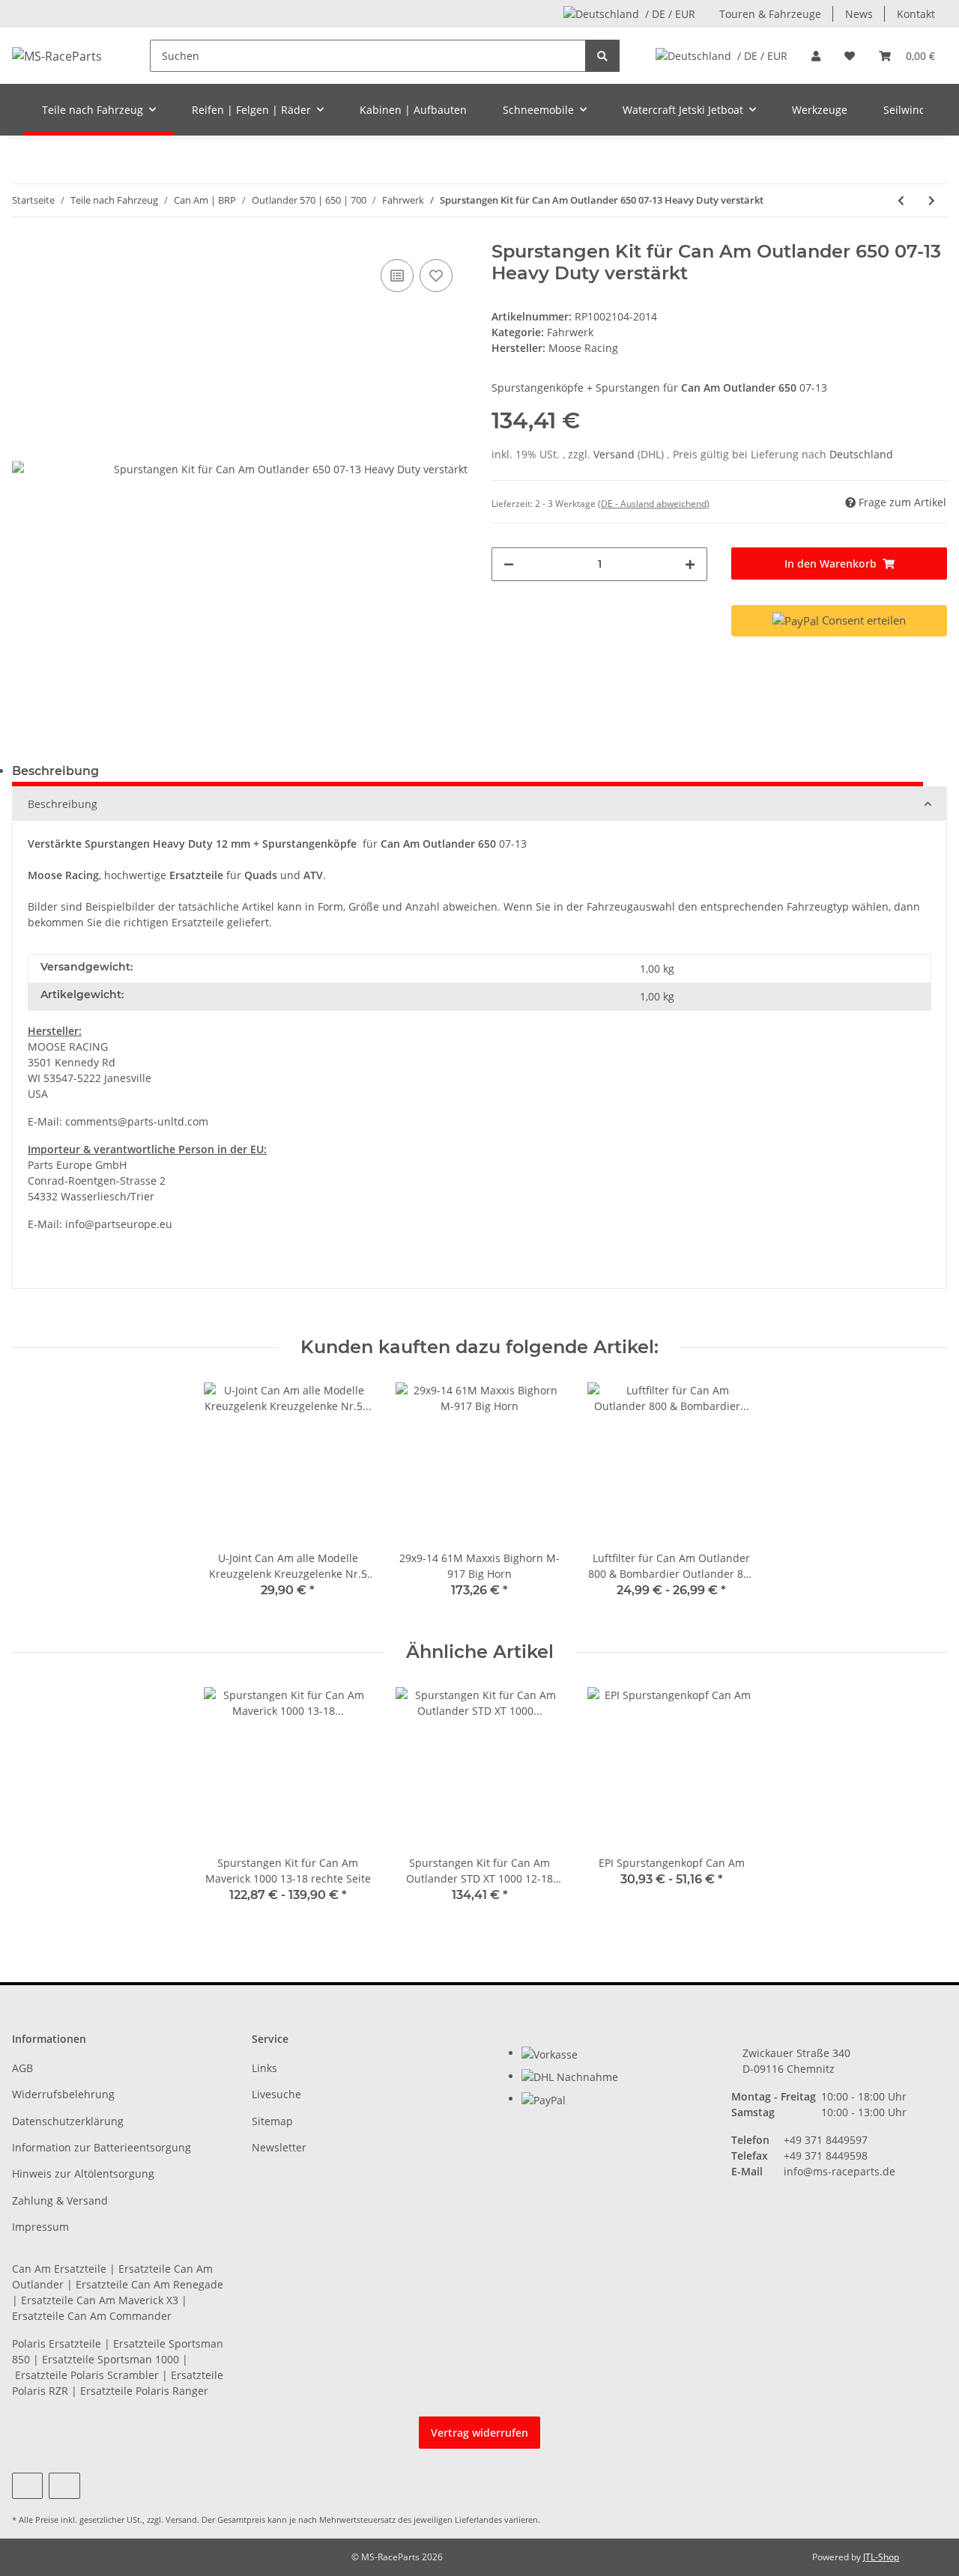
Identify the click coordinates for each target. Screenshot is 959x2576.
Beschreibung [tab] (55, 771)
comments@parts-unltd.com (137, 1121)
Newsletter (279, 2147)
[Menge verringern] (509, 564)
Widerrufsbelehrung (63, 2094)
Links (264, 2068)
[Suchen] (602, 56)
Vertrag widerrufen (479, 2433)
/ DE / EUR (670, 14)
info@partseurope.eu (119, 1224)
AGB (22, 2068)
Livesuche (276, 2094)
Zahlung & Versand (60, 2200)
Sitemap (272, 2121)
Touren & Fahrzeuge (770, 14)
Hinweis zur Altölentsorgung (83, 2173)
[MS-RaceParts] (57, 56)
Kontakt (916, 14)
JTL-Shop (881, 2557)
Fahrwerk (570, 332)
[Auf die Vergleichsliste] (397, 276)
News (859, 14)
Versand (615, 454)
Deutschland (861, 454)
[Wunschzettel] (850, 56)
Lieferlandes (478, 2519)
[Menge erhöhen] (690, 564)
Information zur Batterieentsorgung (102, 2147)
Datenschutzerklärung (68, 2121)
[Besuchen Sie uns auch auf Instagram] (64, 2486)
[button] (816, 56)
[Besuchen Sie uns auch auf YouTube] (27, 2486)
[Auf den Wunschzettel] (436, 276)
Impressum (40, 2227)
